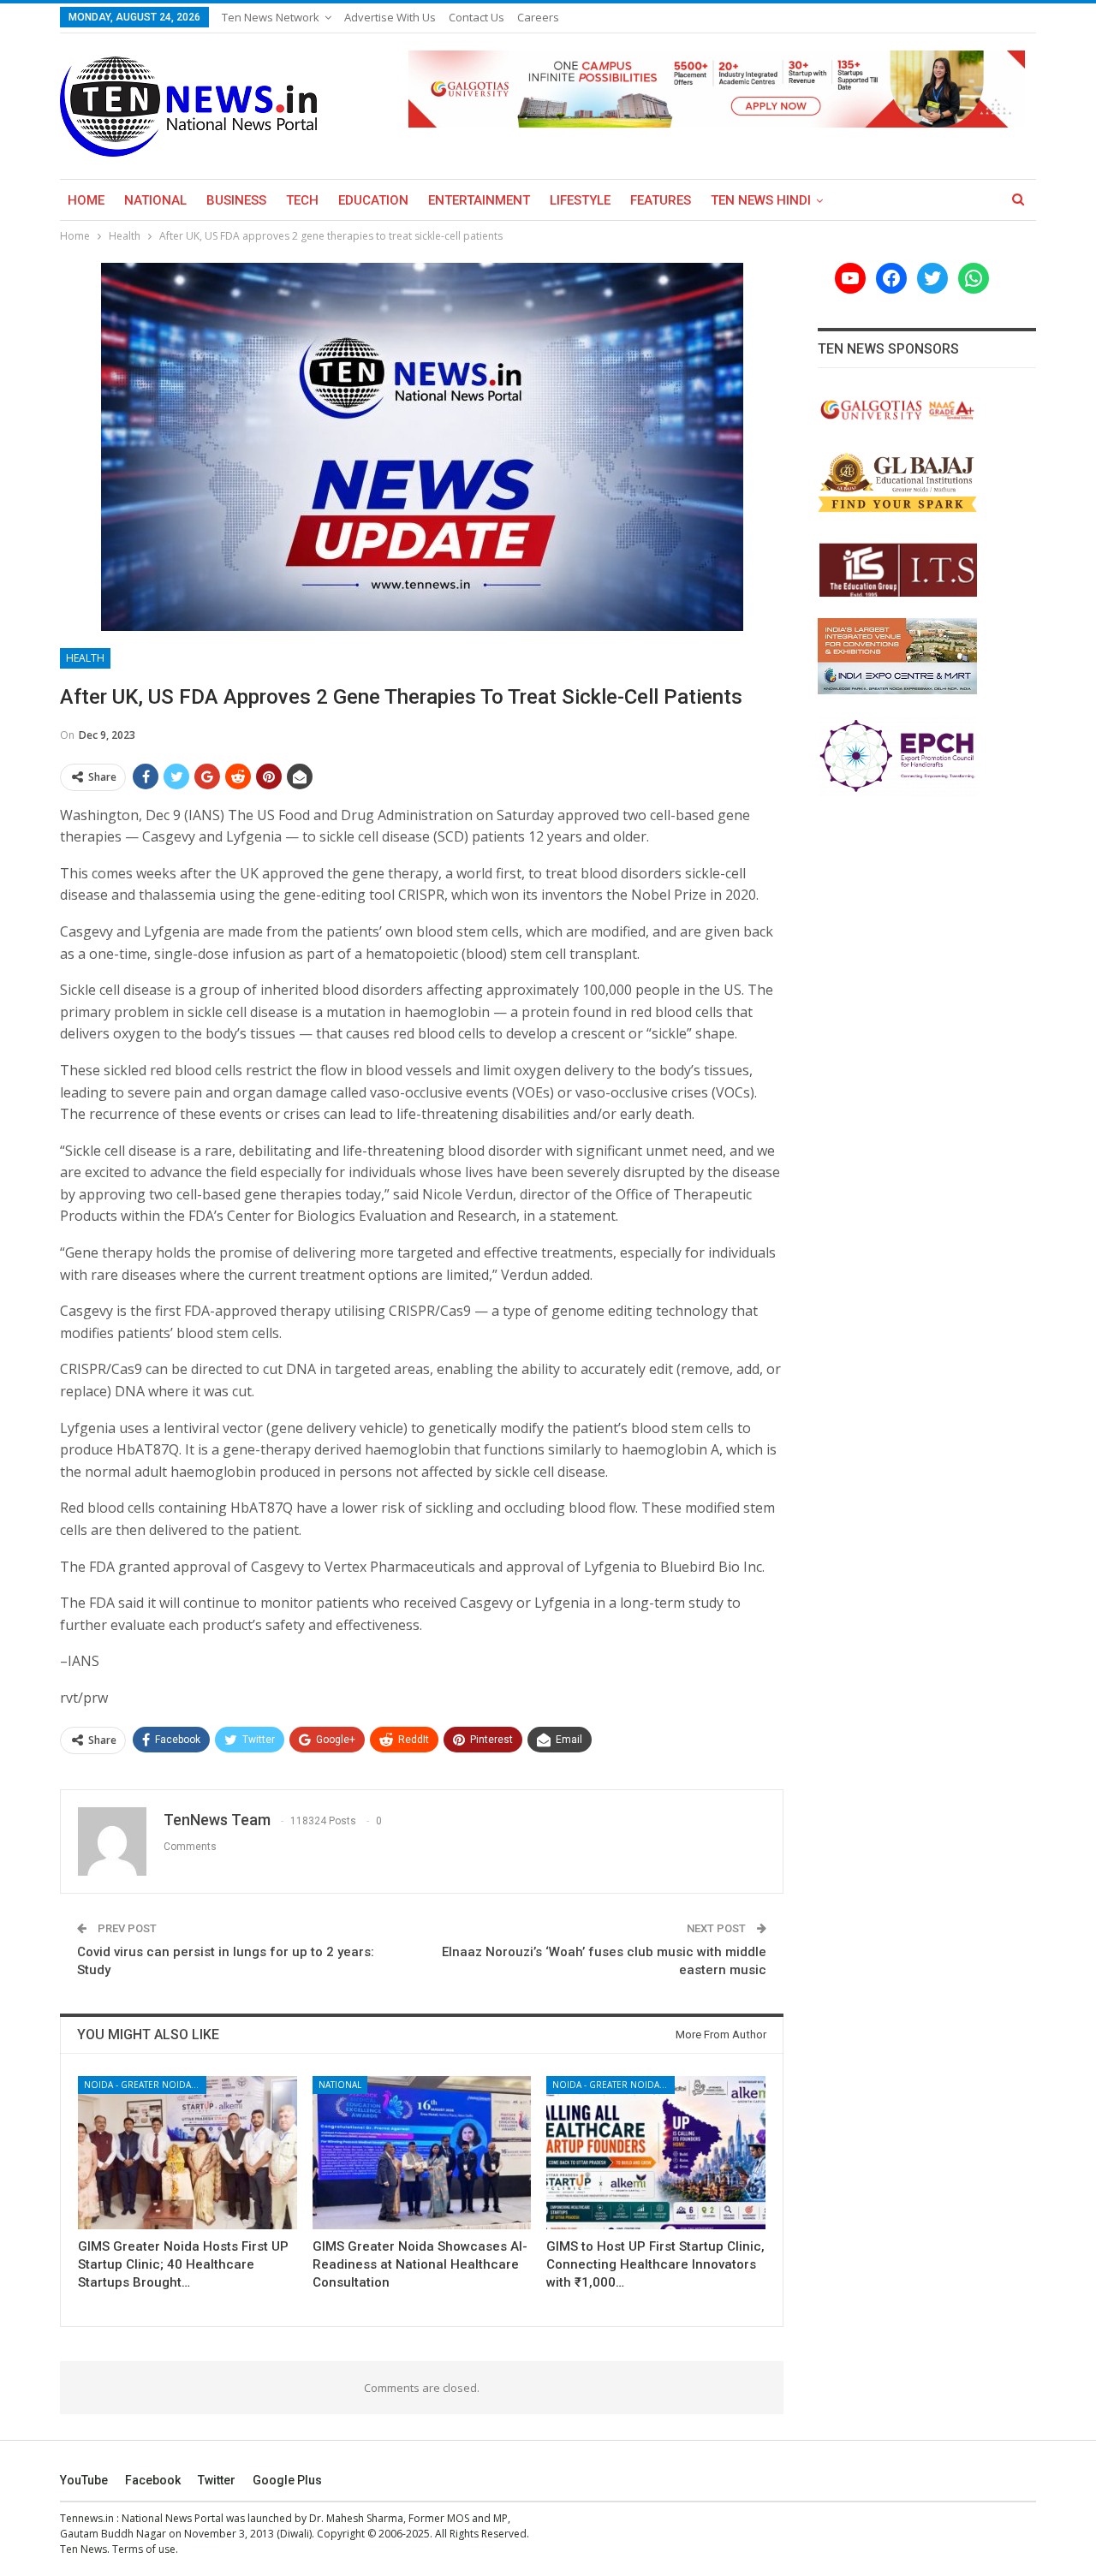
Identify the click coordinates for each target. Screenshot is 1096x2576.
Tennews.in (87, 2518)
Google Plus (287, 2480)
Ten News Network (271, 17)
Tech (302, 200)
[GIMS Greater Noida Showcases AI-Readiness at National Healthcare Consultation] (422, 2153)
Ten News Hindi (761, 200)
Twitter (217, 2480)
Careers (538, 17)
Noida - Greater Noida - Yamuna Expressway (145, 2085)
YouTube (84, 2480)
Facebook (153, 2480)
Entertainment (479, 200)
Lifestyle (580, 200)
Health (85, 658)
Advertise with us (390, 17)
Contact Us (477, 17)
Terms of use (144, 2549)
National (155, 200)
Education (373, 200)
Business (236, 200)
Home (86, 200)
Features (661, 200)
